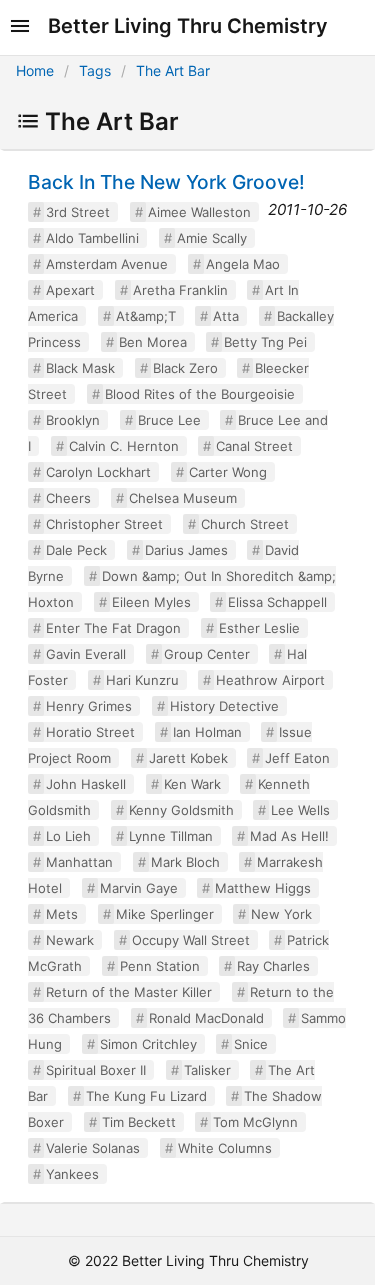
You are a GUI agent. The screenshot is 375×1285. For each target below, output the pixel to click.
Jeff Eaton (297, 758)
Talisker (207, 1070)
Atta (226, 316)
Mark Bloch (185, 862)
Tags (95, 70)
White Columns (225, 1148)
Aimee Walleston (199, 212)
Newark (70, 940)
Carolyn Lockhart (98, 472)
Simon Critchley (148, 1044)
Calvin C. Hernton (124, 446)
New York (281, 914)
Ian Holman (207, 732)
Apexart (70, 290)
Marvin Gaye (139, 888)
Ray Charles (273, 966)
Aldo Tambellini (92, 238)
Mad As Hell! (289, 836)
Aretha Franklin (180, 290)
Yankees (72, 1174)
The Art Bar (173, 70)
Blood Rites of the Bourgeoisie (200, 394)
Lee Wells (300, 810)
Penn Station (160, 966)
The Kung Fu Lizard (146, 1096)
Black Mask (80, 368)
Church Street (245, 524)
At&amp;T (146, 316)
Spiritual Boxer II (96, 1070)
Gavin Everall (86, 654)
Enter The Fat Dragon (113, 628)
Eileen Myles (151, 602)
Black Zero (185, 368)
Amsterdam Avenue (107, 264)
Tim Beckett (139, 1122)
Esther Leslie (259, 628)
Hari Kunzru (142, 680)
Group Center (207, 654)
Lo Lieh (68, 836)
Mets (62, 914)
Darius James (186, 550)
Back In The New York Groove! (166, 182)
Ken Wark (192, 784)
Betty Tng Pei (265, 342)
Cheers (68, 498)
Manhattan (79, 862)
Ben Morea (153, 342)
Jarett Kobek (188, 758)
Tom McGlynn (255, 1122)
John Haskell (86, 784)
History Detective (224, 706)
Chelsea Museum (183, 498)
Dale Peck (76, 550)
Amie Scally (212, 238)
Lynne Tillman (171, 836)
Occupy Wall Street (191, 940)
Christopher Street (104, 524)
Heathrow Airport (270, 680)
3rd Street (78, 212)
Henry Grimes (89, 706)
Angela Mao (243, 264)
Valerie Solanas (93, 1148)
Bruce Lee (169, 420)
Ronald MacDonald (206, 1018)
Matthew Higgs (263, 888)
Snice (251, 1044)
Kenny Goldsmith (181, 810)
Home (35, 70)
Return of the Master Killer (129, 992)
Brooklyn (73, 420)
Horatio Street (90, 732)
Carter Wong (228, 472)
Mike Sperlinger (165, 914)
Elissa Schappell (277, 602)
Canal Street (254, 446)
